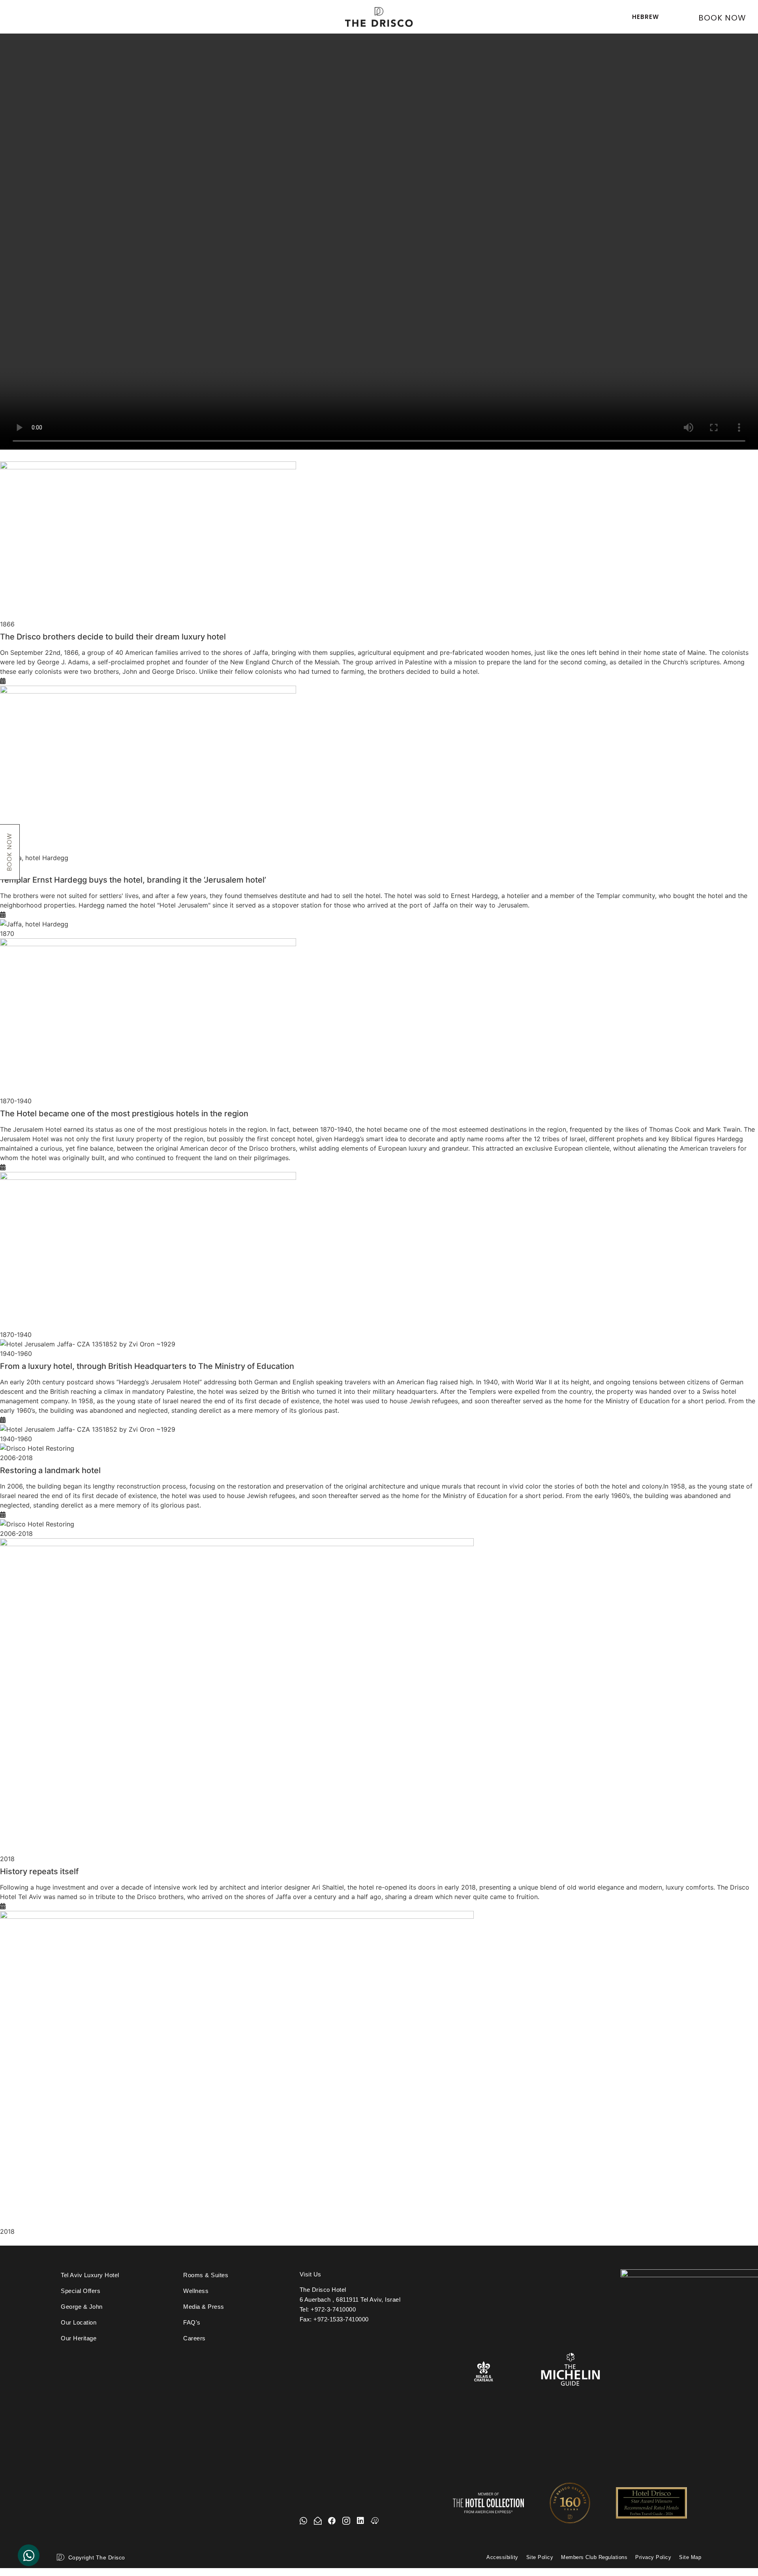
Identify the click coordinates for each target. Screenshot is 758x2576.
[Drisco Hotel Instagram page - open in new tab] (346, 2521)
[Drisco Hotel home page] (379, 17)
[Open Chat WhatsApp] (29, 2555)
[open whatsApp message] (304, 2521)
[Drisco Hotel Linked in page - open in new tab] (360, 2521)
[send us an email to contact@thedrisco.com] (318, 2521)
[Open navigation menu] (20, 15)
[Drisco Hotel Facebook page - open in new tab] (332, 2521)
